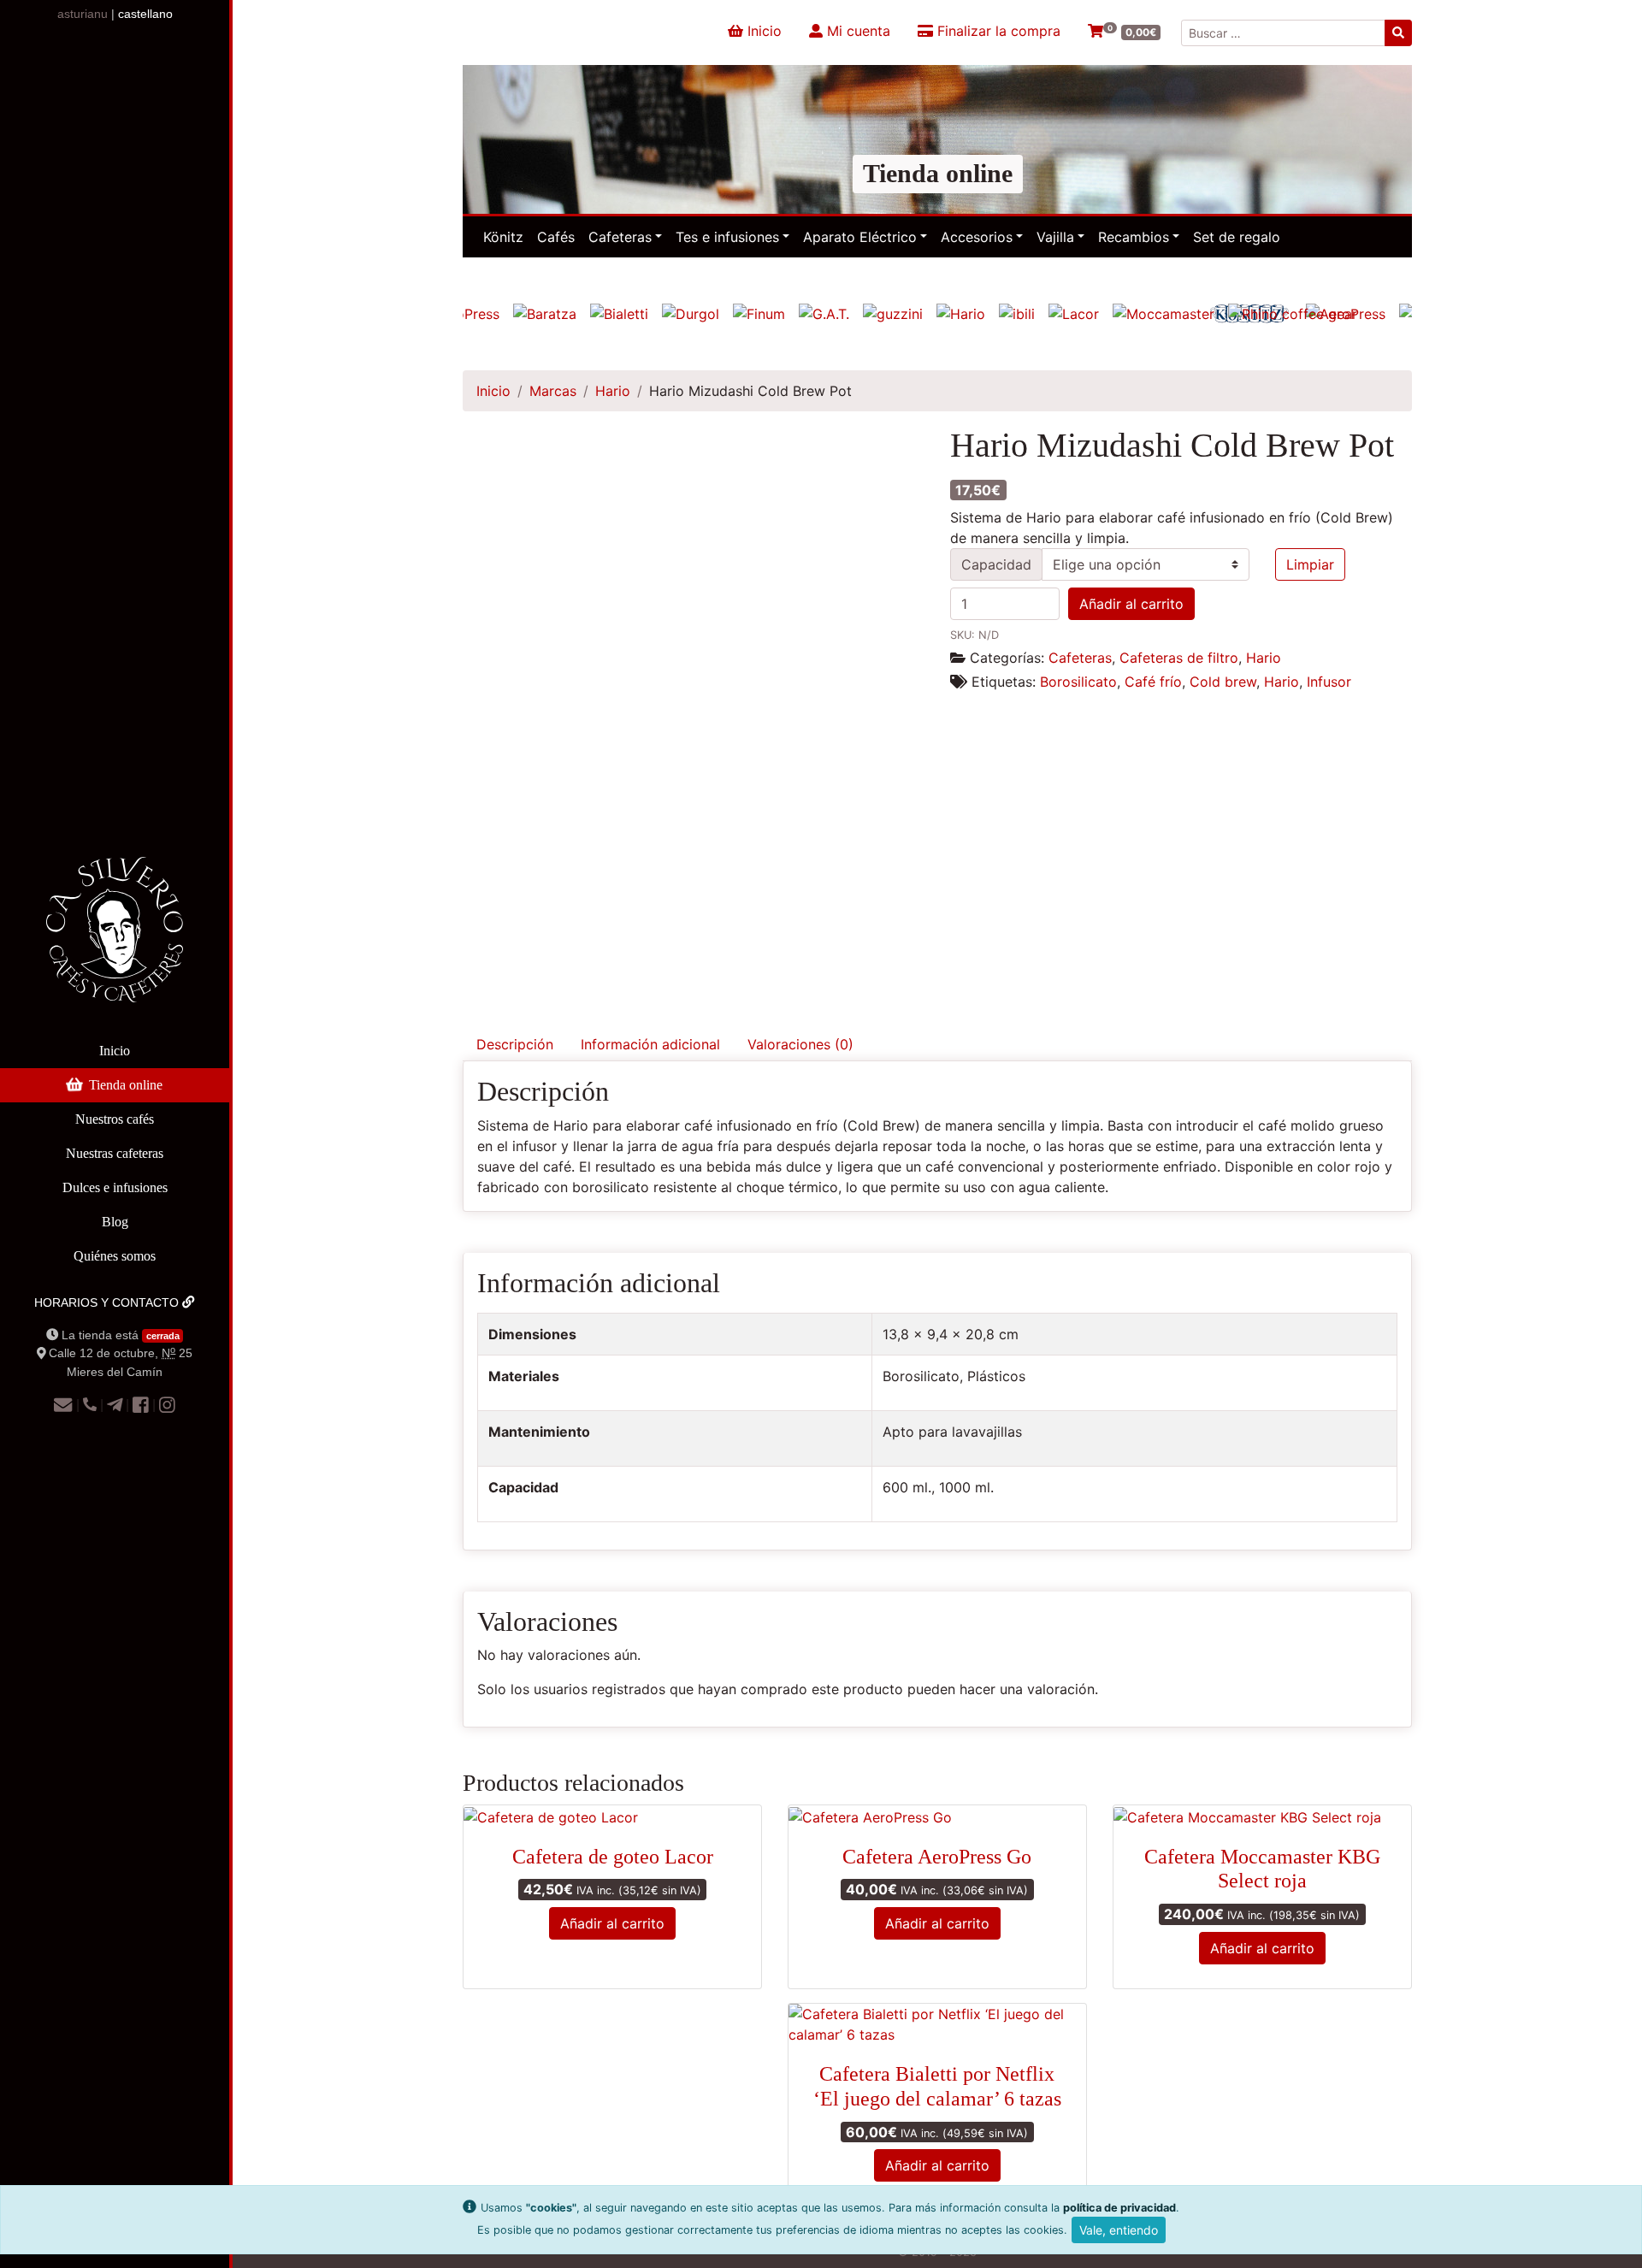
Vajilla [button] (1055, 237)
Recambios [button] (1134, 237)
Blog (115, 1222)
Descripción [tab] (515, 1044)
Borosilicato (1078, 682)
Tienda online (126, 1085)
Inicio (115, 1051)
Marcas (553, 391)
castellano (145, 14)
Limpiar (1310, 564)
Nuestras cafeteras (115, 1153)
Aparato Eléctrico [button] (860, 237)
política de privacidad (1119, 2208)
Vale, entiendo (1119, 2230)
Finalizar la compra (997, 31)
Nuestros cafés (115, 1119)
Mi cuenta (856, 31)
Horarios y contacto (108, 1302)
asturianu (83, 14)
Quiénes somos (115, 1256)
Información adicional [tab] (650, 1044)
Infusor (1329, 682)
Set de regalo (1237, 237)
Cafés (556, 237)
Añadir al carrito (1131, 604)
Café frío (1153, 682)
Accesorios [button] (977, 237)
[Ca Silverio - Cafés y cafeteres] (115, 943)
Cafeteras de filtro (1179, 658)
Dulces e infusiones (115, 1187)
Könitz (503, 237)
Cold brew (1223, 682)
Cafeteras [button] (620, 237)
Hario (613, 391)
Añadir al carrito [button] (612, 1923)
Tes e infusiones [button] (727, 237)
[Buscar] (1398, 33)
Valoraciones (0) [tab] (800, 1044)
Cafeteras (1080, 658)
